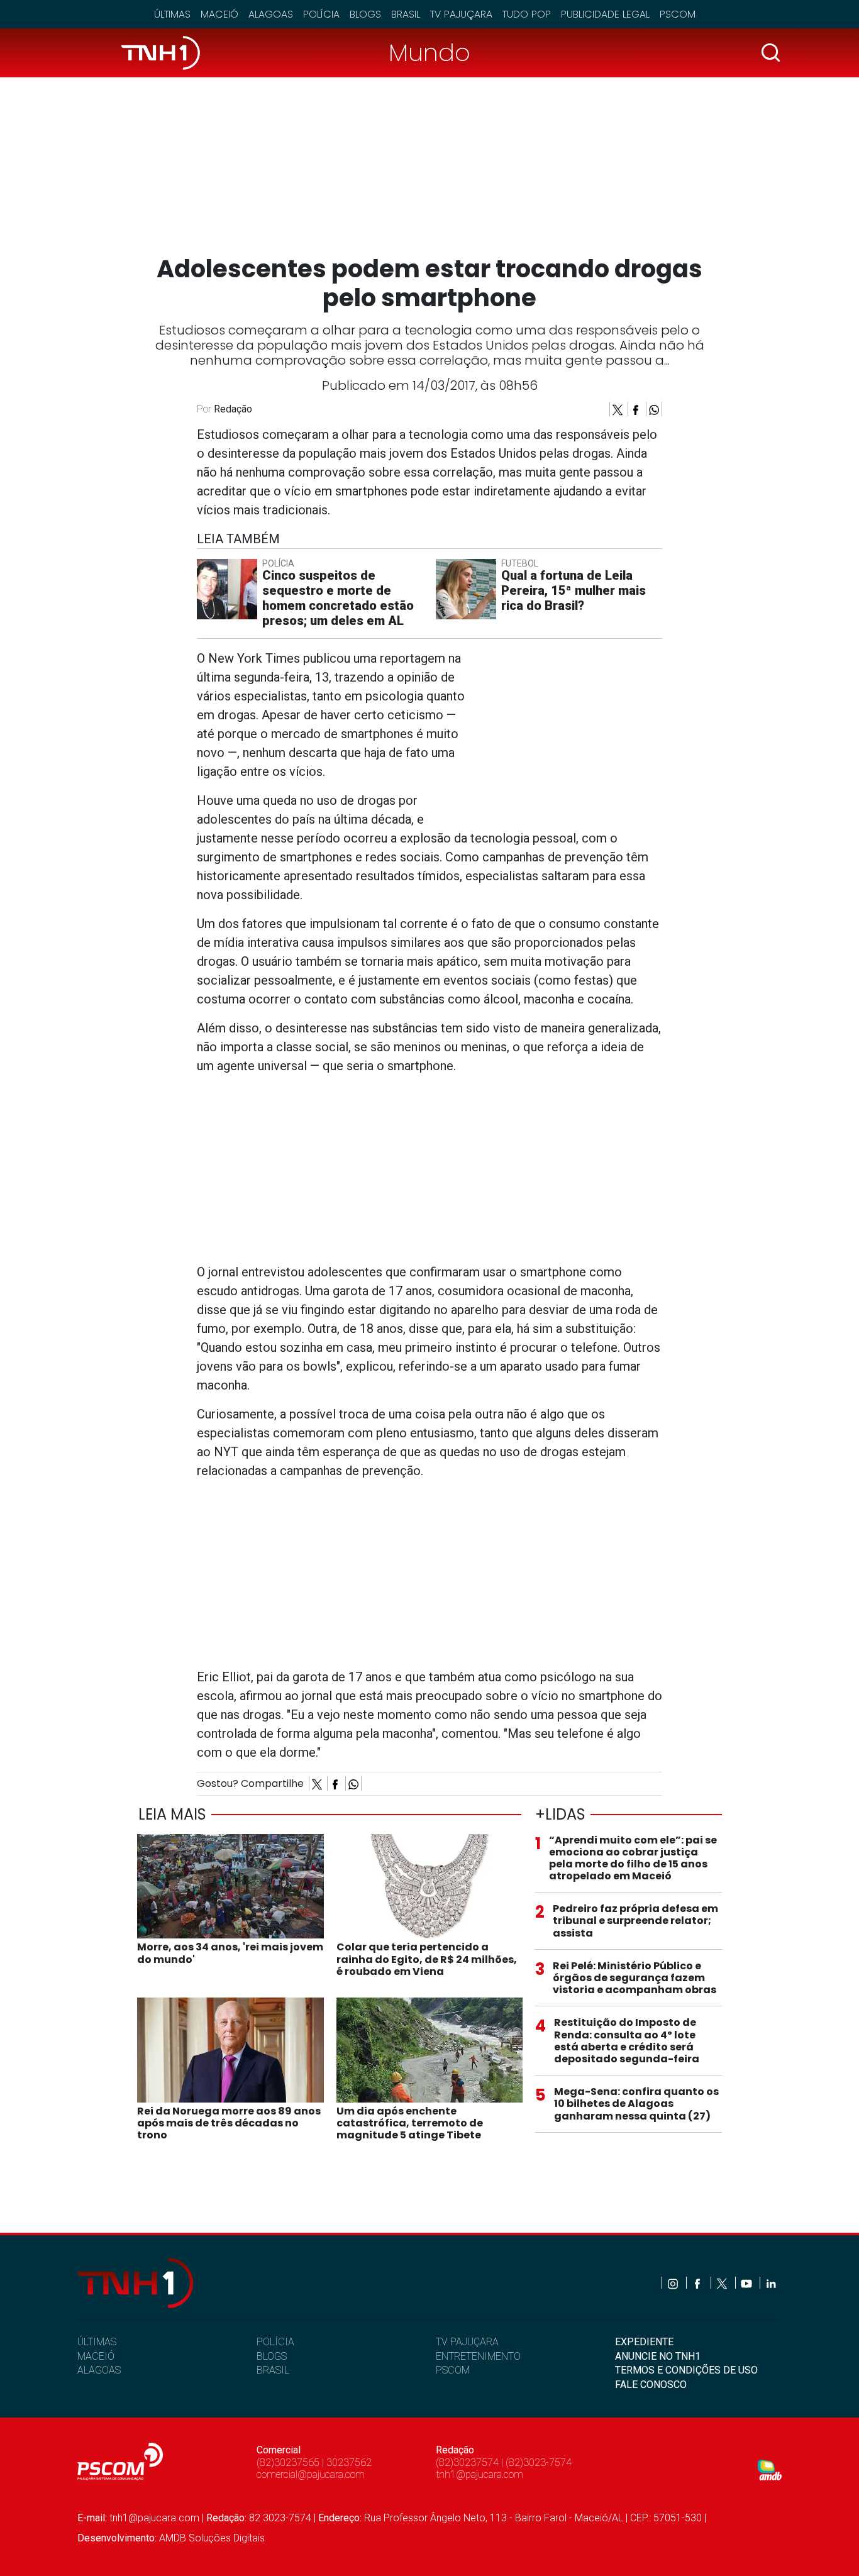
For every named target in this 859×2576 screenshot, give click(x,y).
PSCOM (453, 2370)
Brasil (406, 14)
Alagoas (271, 14)
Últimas (172, 14)
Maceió (219, 14)
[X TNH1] (723, 2283)
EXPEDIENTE (644, 2342)
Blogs (365, 14)
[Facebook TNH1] (698, 2283)
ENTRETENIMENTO (478, 2356)
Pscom (678, 14)
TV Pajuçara (461, 14)
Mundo (429, 53)
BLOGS (272, 2356)
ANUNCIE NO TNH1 (658, 2356)
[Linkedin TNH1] (771, 2283)
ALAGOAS (99, 2370)
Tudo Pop (527, 14)
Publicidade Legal (605, 14)
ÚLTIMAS (97, 2342)
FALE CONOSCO (651, 2385)
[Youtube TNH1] (747, 2283)
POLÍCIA (275, 2342)
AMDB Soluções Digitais (212, 2538)
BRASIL (273, 2370)
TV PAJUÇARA (467, 2342)
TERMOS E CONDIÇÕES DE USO (686, 2370)
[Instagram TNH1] (674, 2283)
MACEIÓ (96, 2356)
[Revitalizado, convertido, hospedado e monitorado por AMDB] (770, 2469)
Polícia (321, 14)
